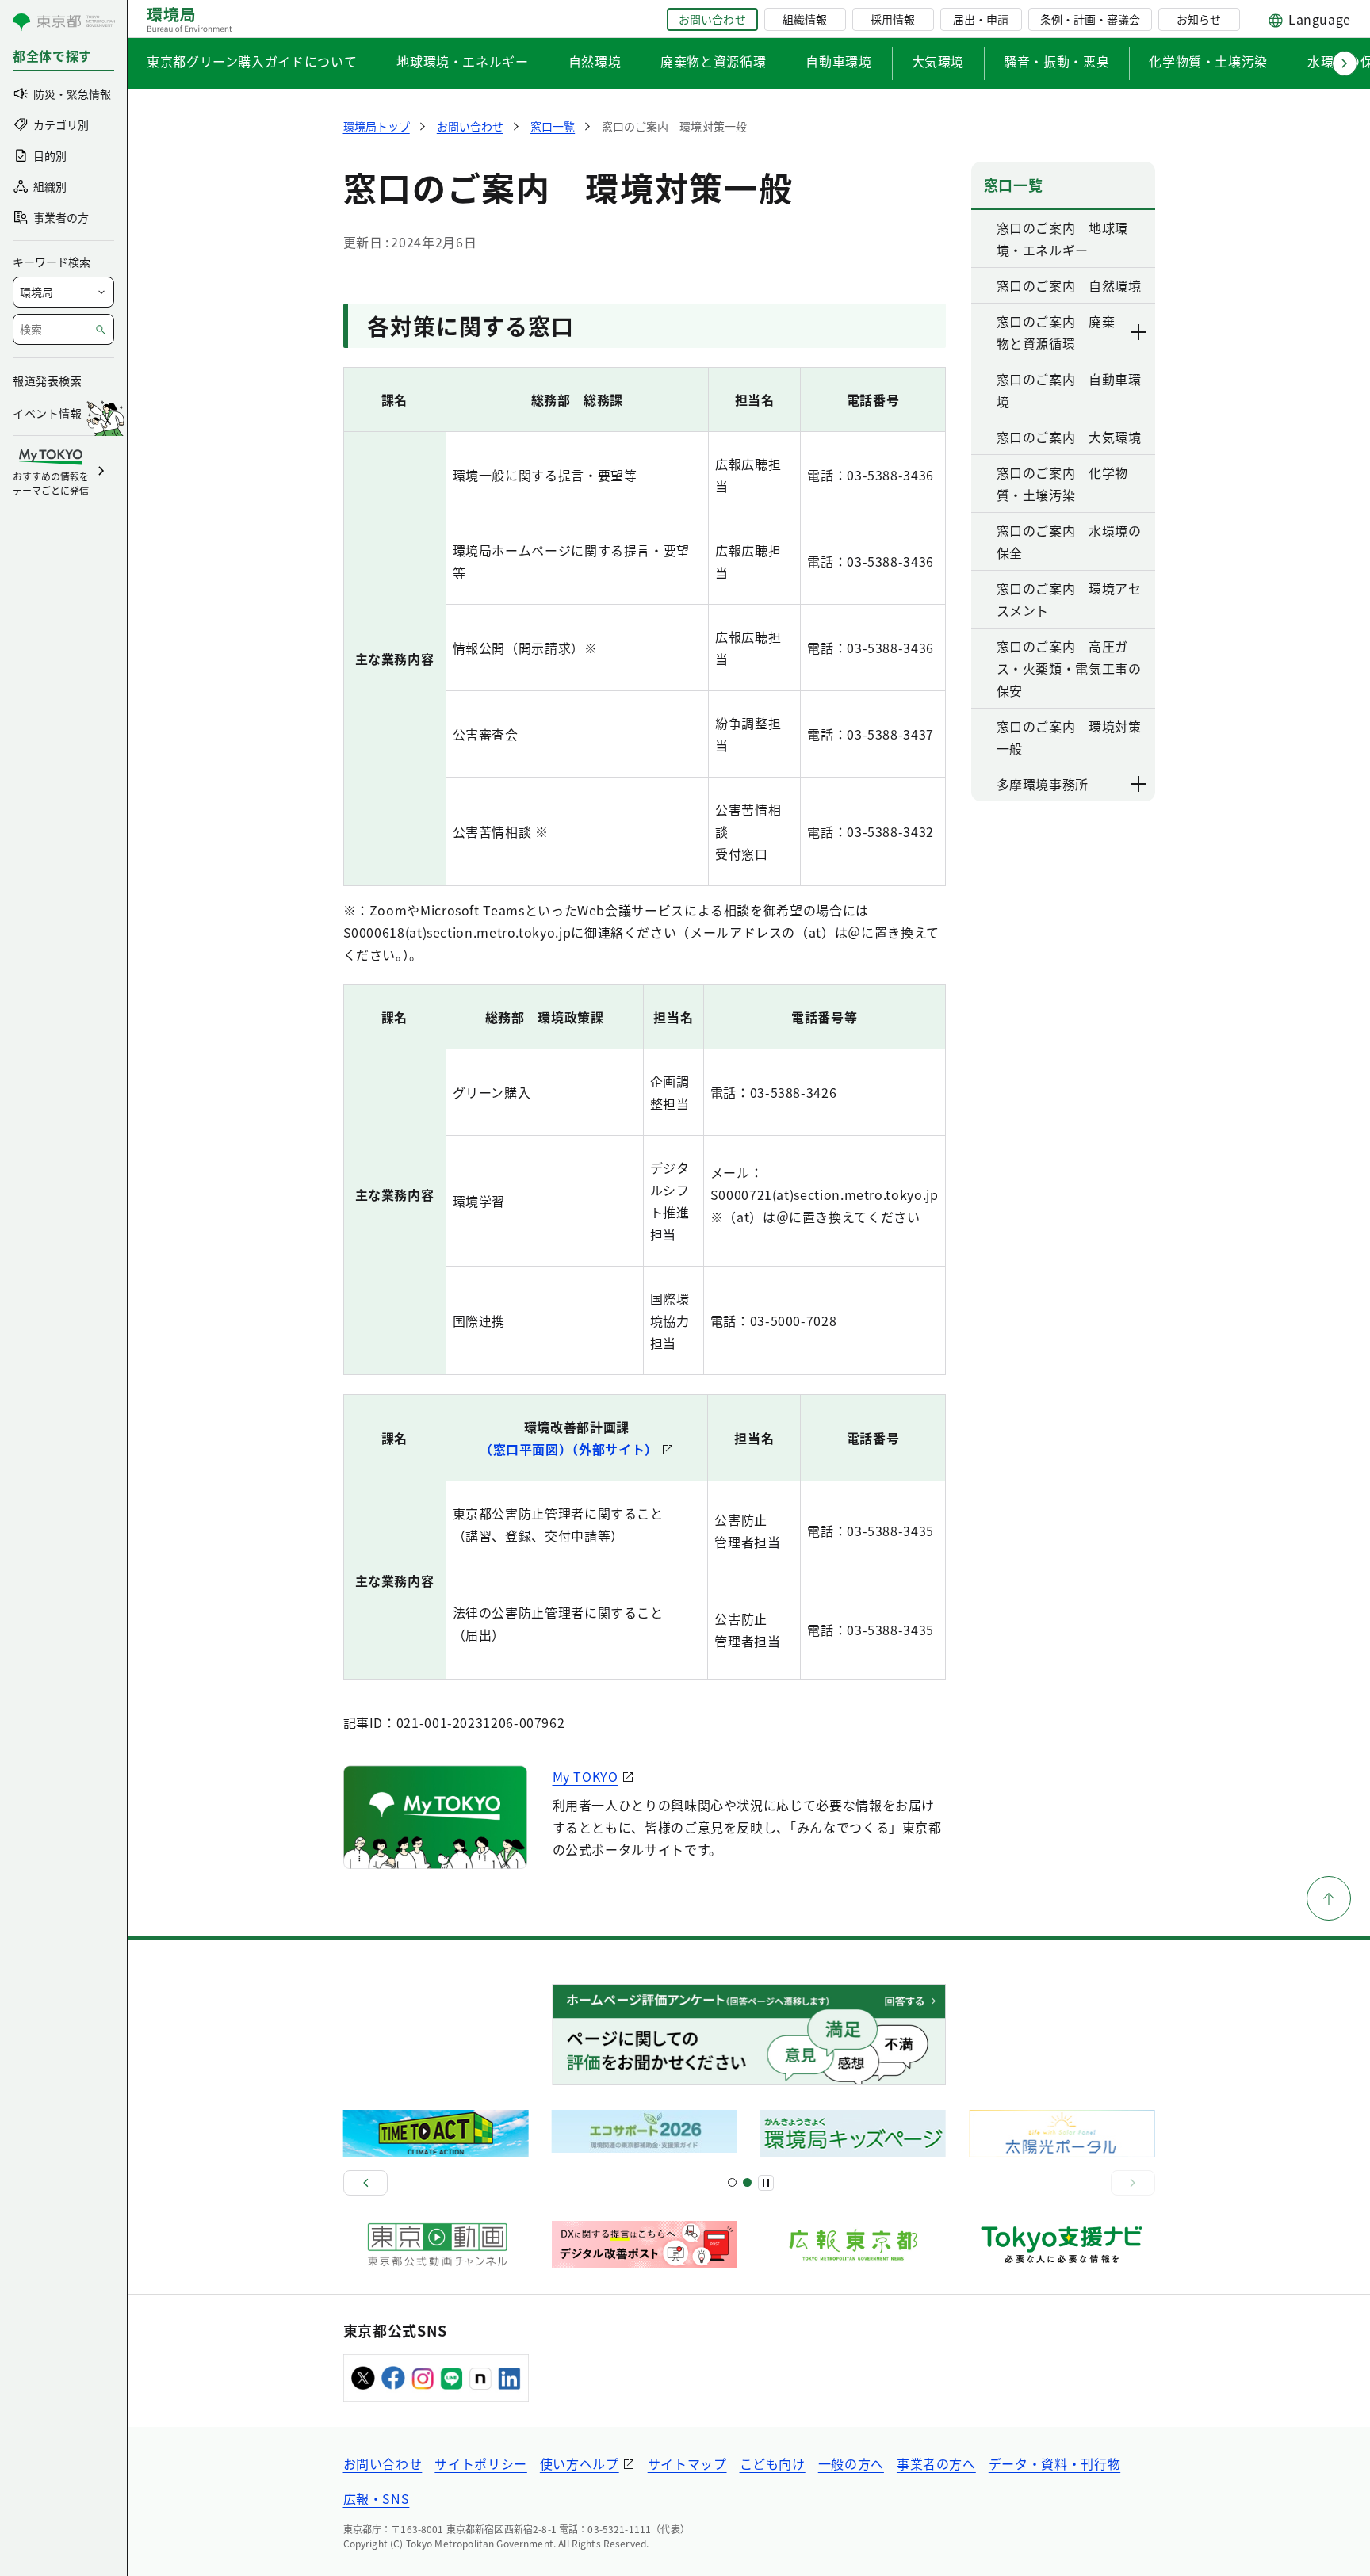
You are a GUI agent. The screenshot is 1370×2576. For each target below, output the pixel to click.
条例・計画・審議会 (1090, 19)
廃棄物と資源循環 (713, 61)
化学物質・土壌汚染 (1208, 61)
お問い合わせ (712, 19)
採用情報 (893, 19)
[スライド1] (732, 2182)
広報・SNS (377, 2498)
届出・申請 (981, 19)
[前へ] (365, 2183)
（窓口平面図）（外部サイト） (569, 1449)
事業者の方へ (936, 2463)
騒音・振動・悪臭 (1056, 61)
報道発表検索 (47, 380)
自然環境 (595, 61)
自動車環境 (838, 61)
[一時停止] (766, 2183)
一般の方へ (851, 2463)
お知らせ (1199, 19)
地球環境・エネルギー (462, 61)
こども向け (773, 2463)
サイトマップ (687, 2463)
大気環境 (938, 61)
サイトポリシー (480, 2463)
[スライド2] (747, 2182)
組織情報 (805, 19)
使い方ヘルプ (580, 2463)
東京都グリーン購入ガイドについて (252, 61)
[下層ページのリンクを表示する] (1139, 332)
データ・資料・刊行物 (1054, 2463)
